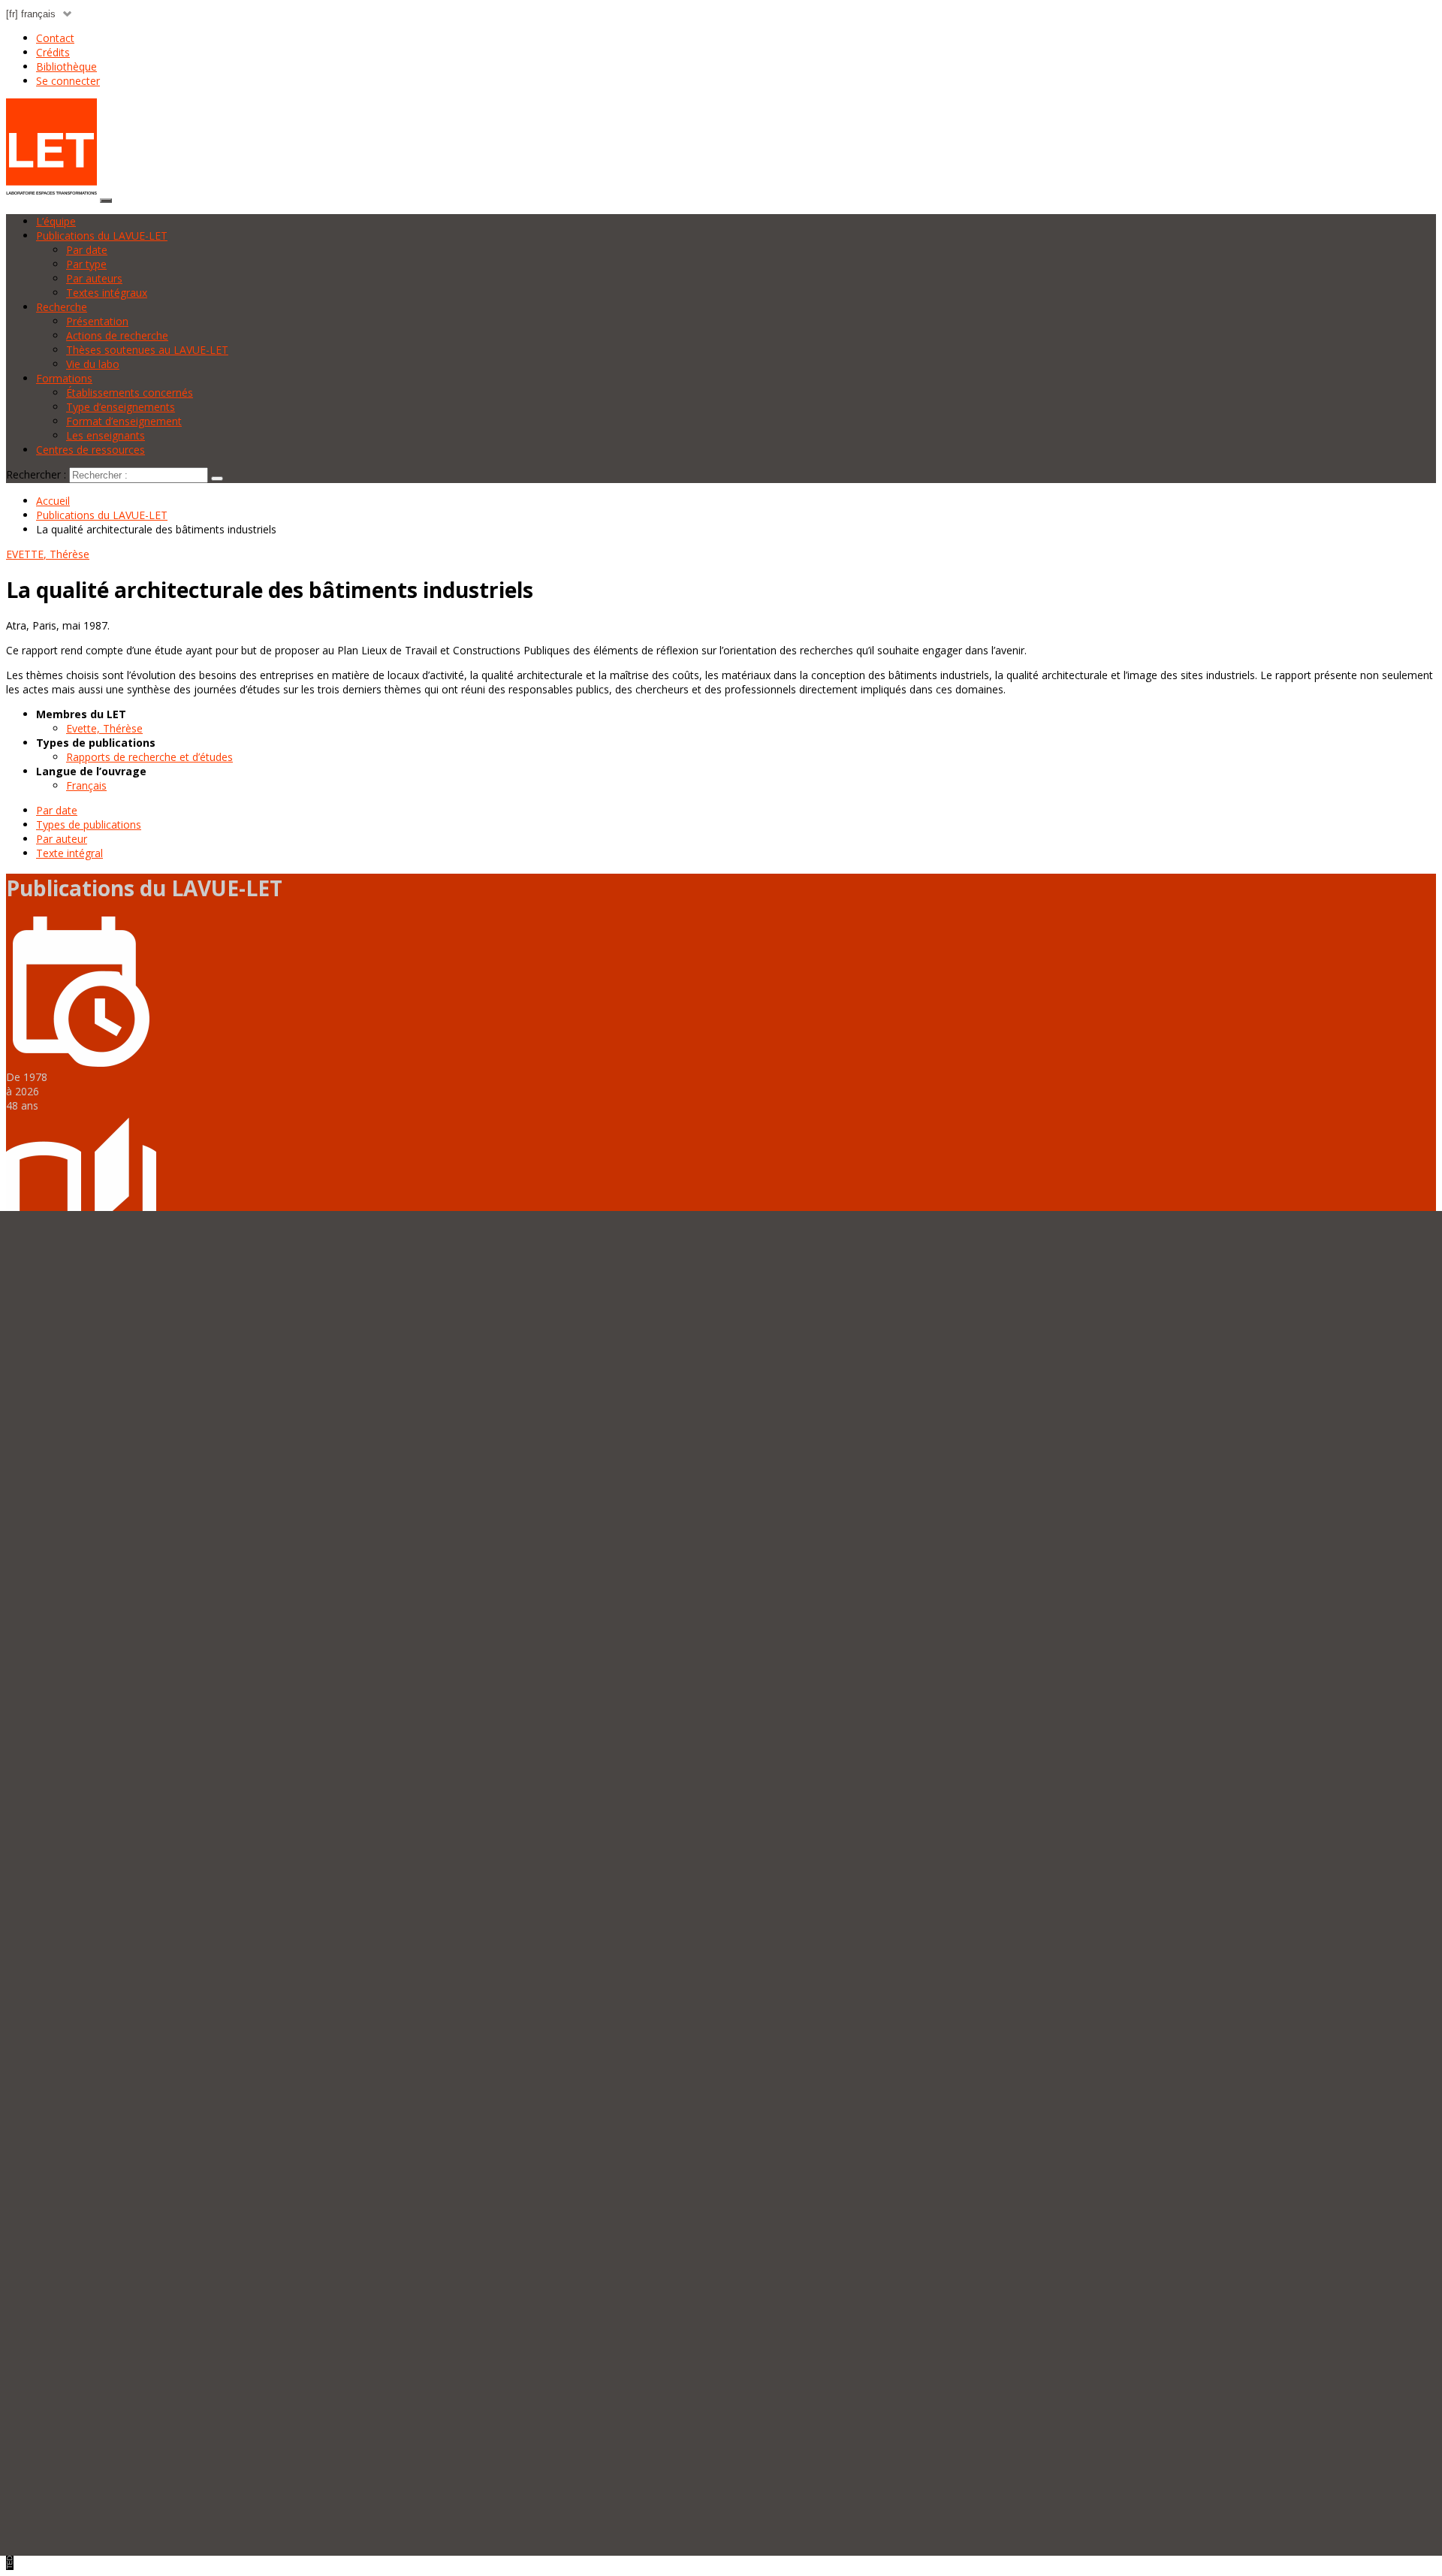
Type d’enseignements (121, 407)
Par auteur (62, 839)
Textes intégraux (107, 293)
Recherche (62, 307)
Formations (64, 378)
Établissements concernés (130, 393)
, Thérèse (48, 554)
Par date (87, 250)
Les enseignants (106, 435)
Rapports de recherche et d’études (149, 757)
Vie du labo (93, 364)
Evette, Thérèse (104, 728)
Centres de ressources (91, 450)
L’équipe (56, 221)
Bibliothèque (66, 66)
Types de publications (89, 824)
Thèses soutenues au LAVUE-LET (147, 350)
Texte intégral (69, 853)
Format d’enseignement (124, 421)
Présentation (97, 321)
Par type (86, 264)
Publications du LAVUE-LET (102, 236)
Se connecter (68, 81)
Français (86, 785)
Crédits (53, 52)
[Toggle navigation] (106, 201)
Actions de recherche (117, 335)
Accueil (53, 501)
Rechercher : (36, 474)
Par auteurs (94, 278)
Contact (55, 38)
